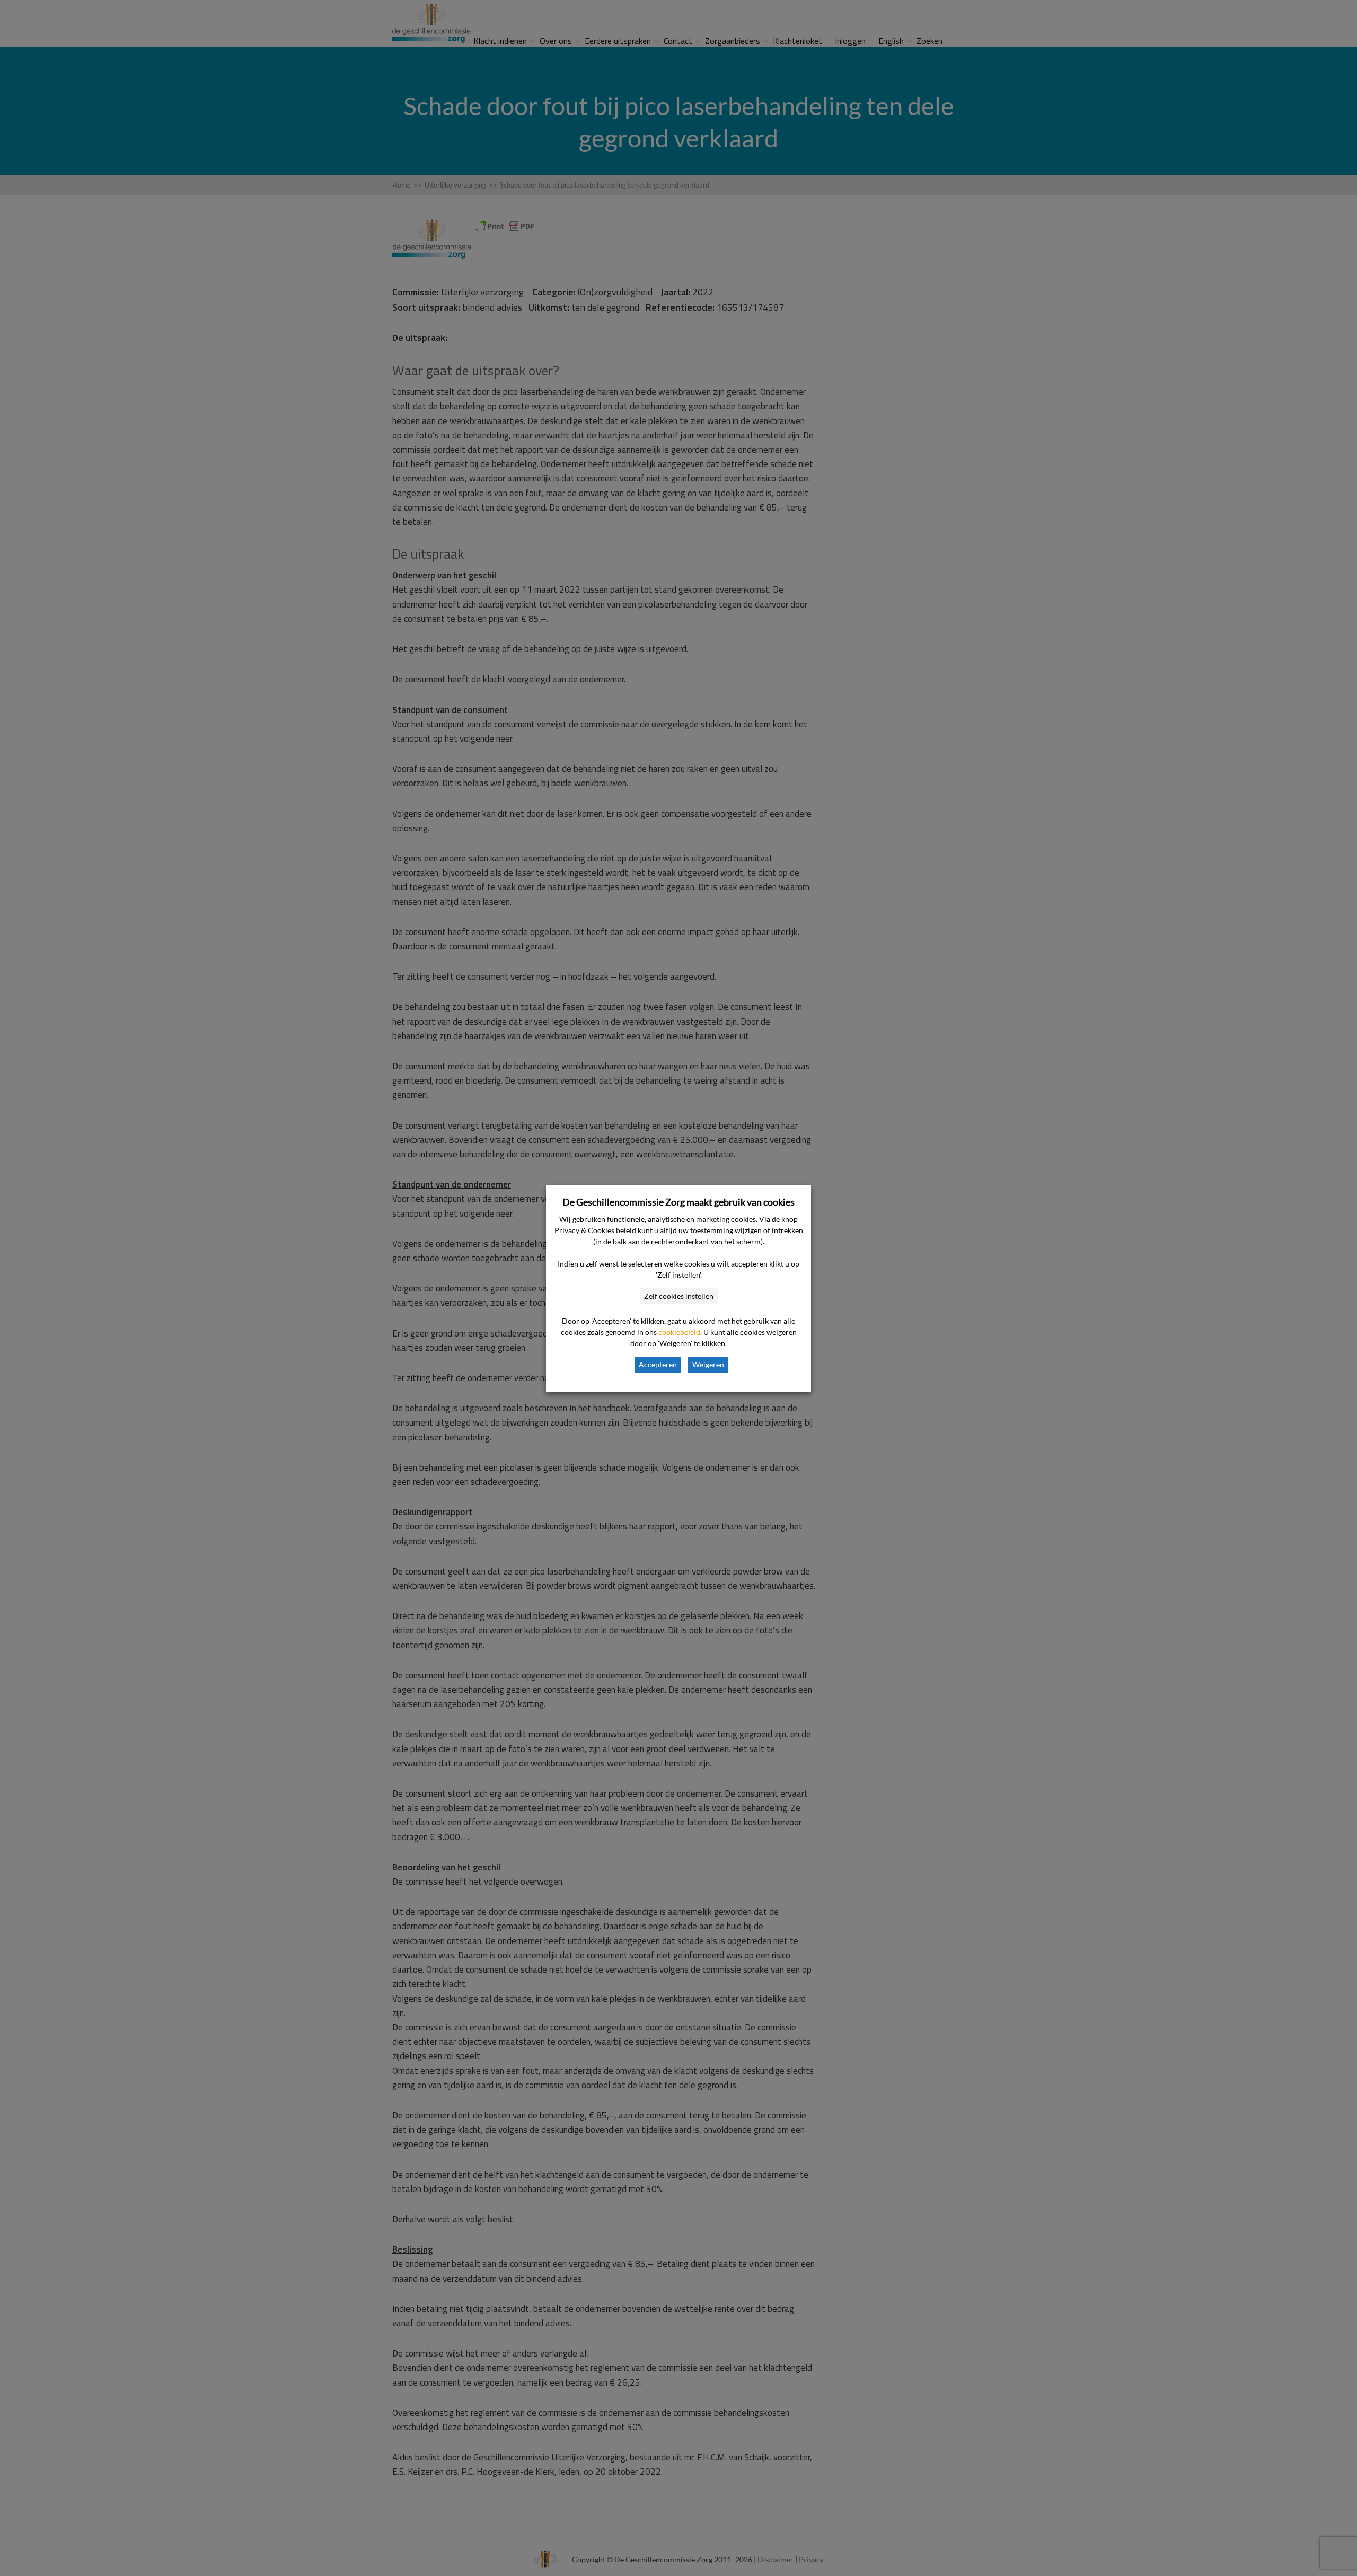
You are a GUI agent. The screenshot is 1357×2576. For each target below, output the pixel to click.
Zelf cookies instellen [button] (679, 1296)
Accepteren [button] (658, 1364)
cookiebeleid (679, 1332)
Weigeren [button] (708, 1364)
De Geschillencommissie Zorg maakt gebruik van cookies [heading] (678, 1202)
